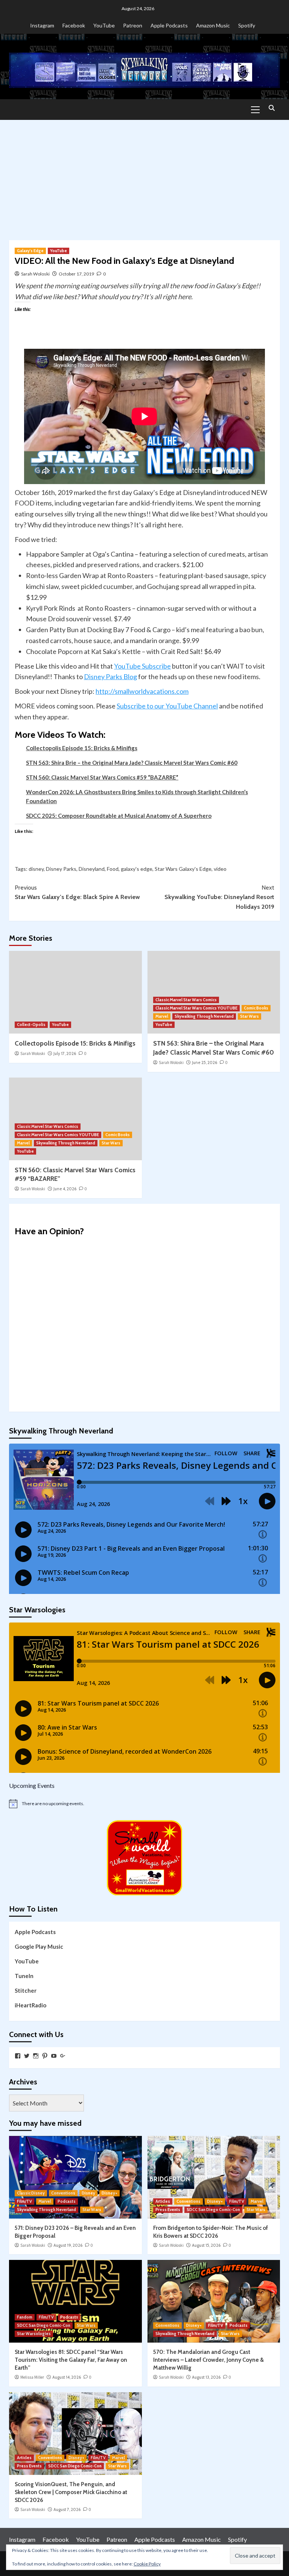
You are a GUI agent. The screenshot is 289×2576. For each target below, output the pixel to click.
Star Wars (249, 1016)
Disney (88, 2193)
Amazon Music (213, 25)
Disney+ (110, 2193)
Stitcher (26, 1990)
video (220, 869)
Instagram (42, 25)
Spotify (247, 25)
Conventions (63, 2193)
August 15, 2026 (206, 2245)
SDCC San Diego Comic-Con (213, 2210)
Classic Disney (31, 2193)
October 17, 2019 (76, 274)
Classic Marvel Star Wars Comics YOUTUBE (196, 1008)
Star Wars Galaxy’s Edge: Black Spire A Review (77, 892)
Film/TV (24, 2201)
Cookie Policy (147, 2564)
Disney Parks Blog (110, 677)
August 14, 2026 (67, 2377)
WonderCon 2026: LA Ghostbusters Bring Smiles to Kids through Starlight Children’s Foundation (137, 796)
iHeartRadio (30, 2005)
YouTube (104, 25)
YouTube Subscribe (142, 666)
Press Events (168, 2210)
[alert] (144, 1804)
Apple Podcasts (169, 25)
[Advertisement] (144, 176)
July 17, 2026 (65, 1053)
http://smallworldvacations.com (142, 691)
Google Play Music (39, 1946)
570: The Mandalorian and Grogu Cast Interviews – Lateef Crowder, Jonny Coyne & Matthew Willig (208, 2360)
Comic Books (256, 1008)
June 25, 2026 (205, 1062)
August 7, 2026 (67, 2509)
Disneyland (92, 869)
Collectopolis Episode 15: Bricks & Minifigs (82, 748)
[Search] (272, 108)
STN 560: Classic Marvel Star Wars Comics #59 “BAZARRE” (102, 777)
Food (113, 869)
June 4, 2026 (65, 1189)
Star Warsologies (34, 2334)
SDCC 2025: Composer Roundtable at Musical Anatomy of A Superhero (119, 816)
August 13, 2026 (206, 2377)
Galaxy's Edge (30, 251)
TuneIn (24, 1976)
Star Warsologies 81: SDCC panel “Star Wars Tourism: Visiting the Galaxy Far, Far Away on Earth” (71, 2360)
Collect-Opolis (31, 1025)
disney (36, 869)
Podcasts (67, 2201)
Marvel (162, 1016)
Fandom (25, 2317)
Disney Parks (61, 869)
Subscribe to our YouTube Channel (167, 706)
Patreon (133, 25)
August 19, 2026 (68, 2245)
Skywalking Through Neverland (204, 1016)
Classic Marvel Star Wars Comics (186, 1000)
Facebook (74, 25)
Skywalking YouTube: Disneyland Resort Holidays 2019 (219, 897)
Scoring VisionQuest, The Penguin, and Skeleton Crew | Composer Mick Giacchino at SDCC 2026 (71, 2492)
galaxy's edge (137, 869)
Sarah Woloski (35, 274)
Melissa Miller (32, 2377)
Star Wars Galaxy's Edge (183, 869)
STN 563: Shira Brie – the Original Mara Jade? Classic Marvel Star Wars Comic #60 (132, 763)
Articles (163, 2201)
